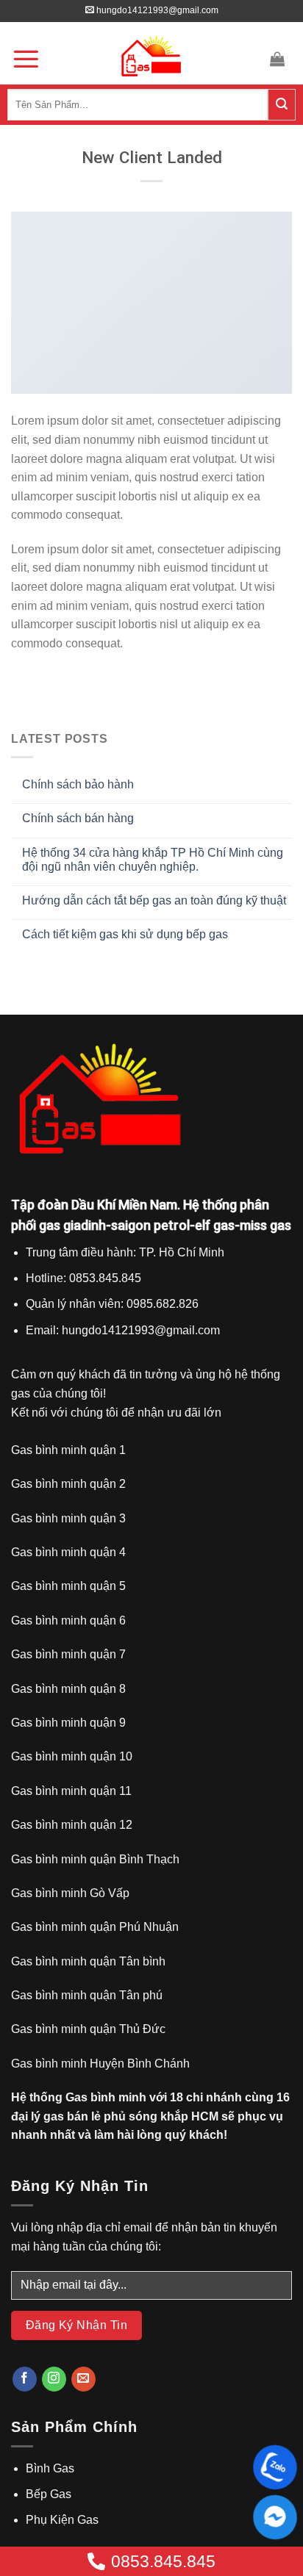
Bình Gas (50, 2468)
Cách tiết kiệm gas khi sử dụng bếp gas (125, 934)
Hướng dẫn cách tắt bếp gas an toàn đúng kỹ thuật (154, 900)
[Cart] (279, 59)
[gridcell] (151, 1291)
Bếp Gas (49, 2494)
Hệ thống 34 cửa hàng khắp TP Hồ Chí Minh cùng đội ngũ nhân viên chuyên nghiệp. (153, 860)
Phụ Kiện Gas (62, 2520)
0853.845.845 (163, 2561)
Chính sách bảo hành (78, 784)
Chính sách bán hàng (78, 818)
